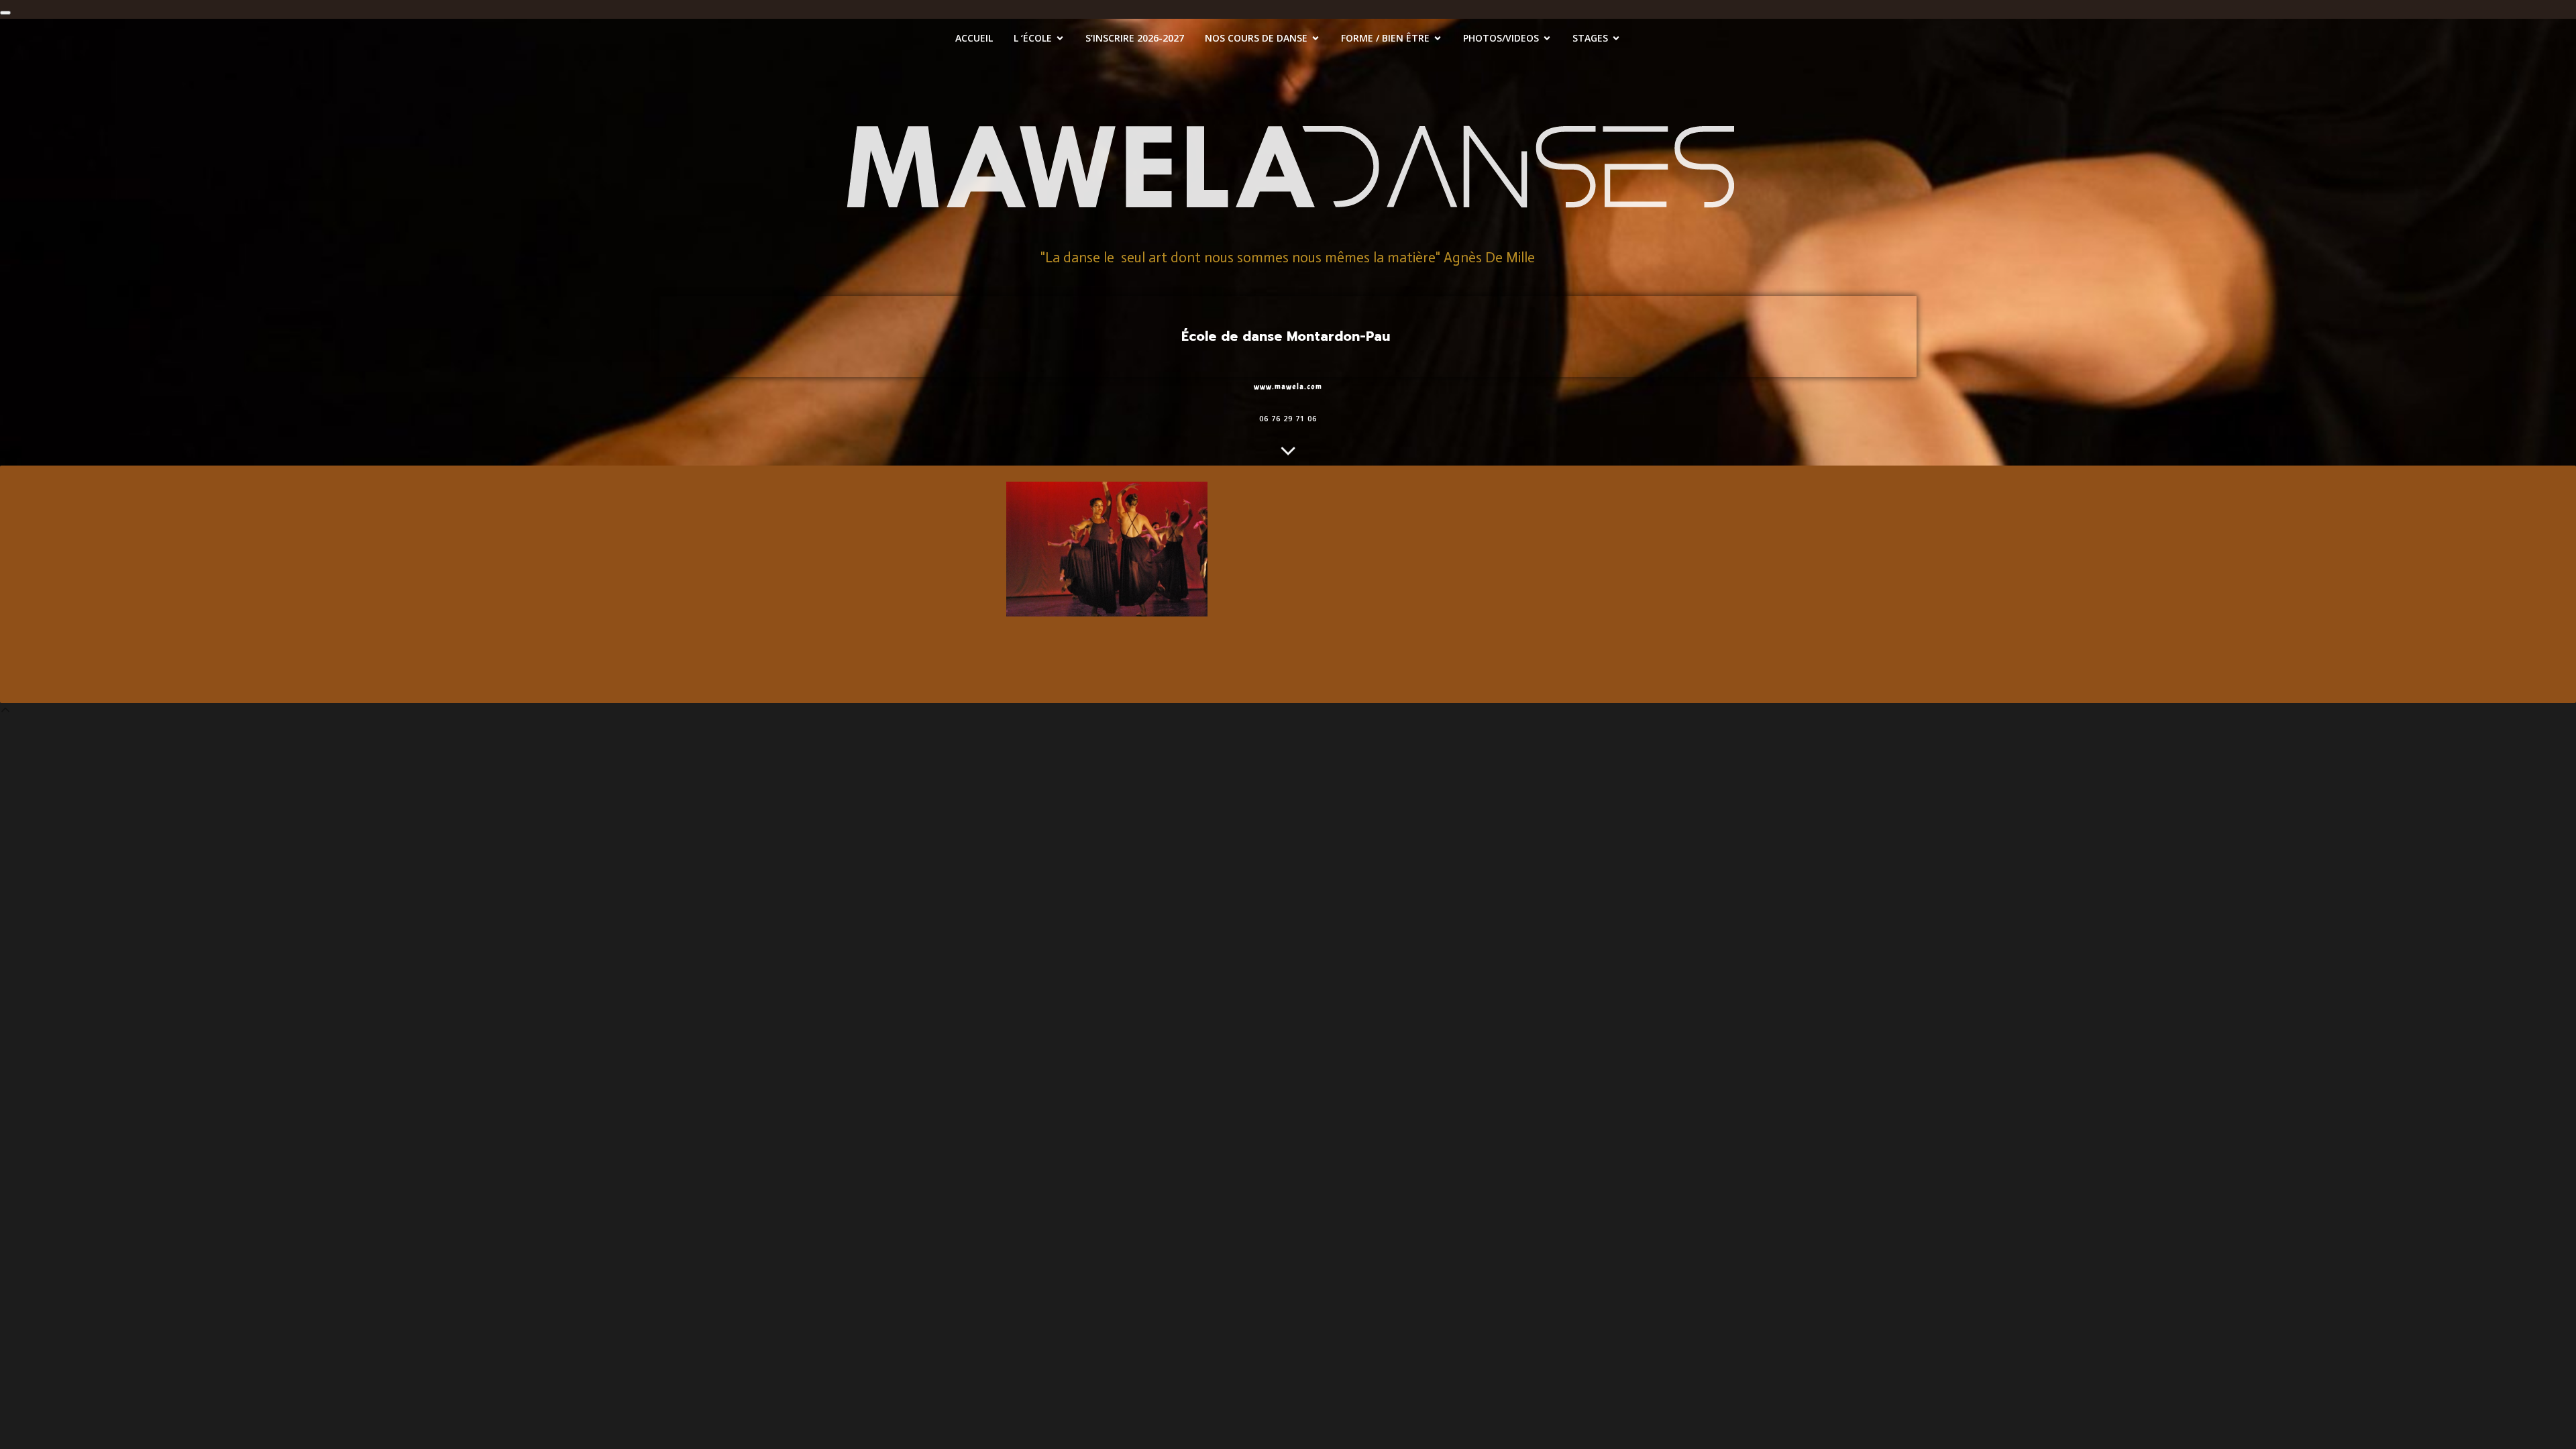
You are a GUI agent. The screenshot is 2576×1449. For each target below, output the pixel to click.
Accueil (974, 38)
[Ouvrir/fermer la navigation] (5, 13)
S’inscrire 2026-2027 (1135, 38)
